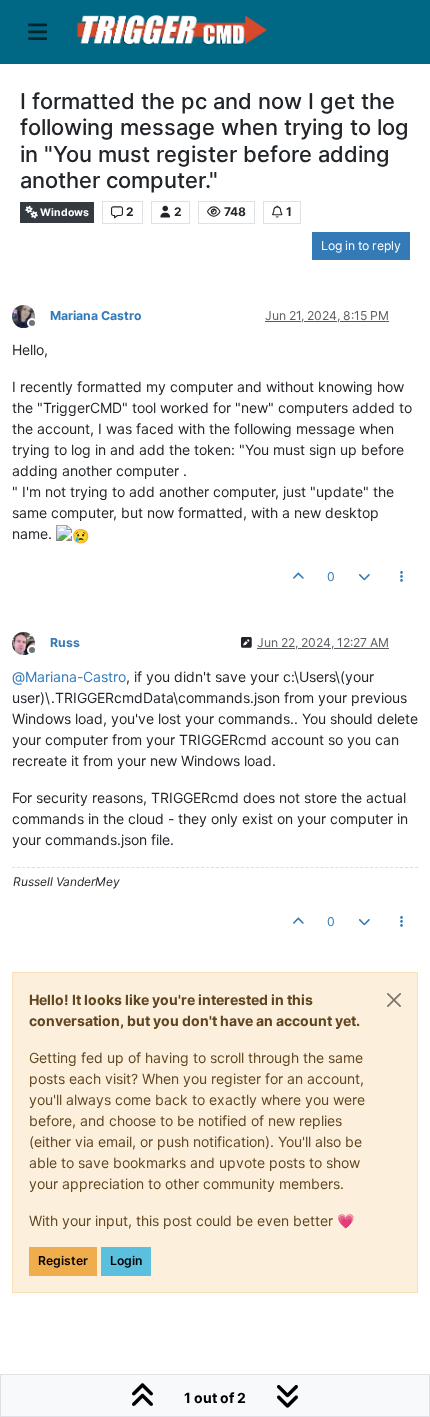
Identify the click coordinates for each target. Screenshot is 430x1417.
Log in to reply (361, 245)
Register (63, 1260)
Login (126, 1260)
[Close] (394, 1000)
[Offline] (31, 314)
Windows (63, 212)
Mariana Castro (96, 315)
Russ (65, 642)
